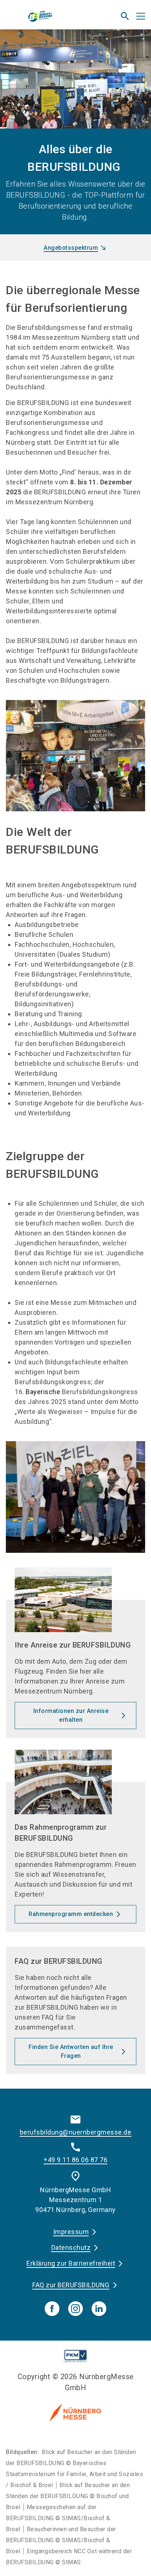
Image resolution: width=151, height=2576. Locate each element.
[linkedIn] (99, 2309)
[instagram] (75, 2309)
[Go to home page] (51, 19)
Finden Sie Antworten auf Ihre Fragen (71, 2051)
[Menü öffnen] (141, 16)
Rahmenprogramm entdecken (71, 1914)
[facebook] (52, 2309)
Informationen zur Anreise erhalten (71, 1715)
